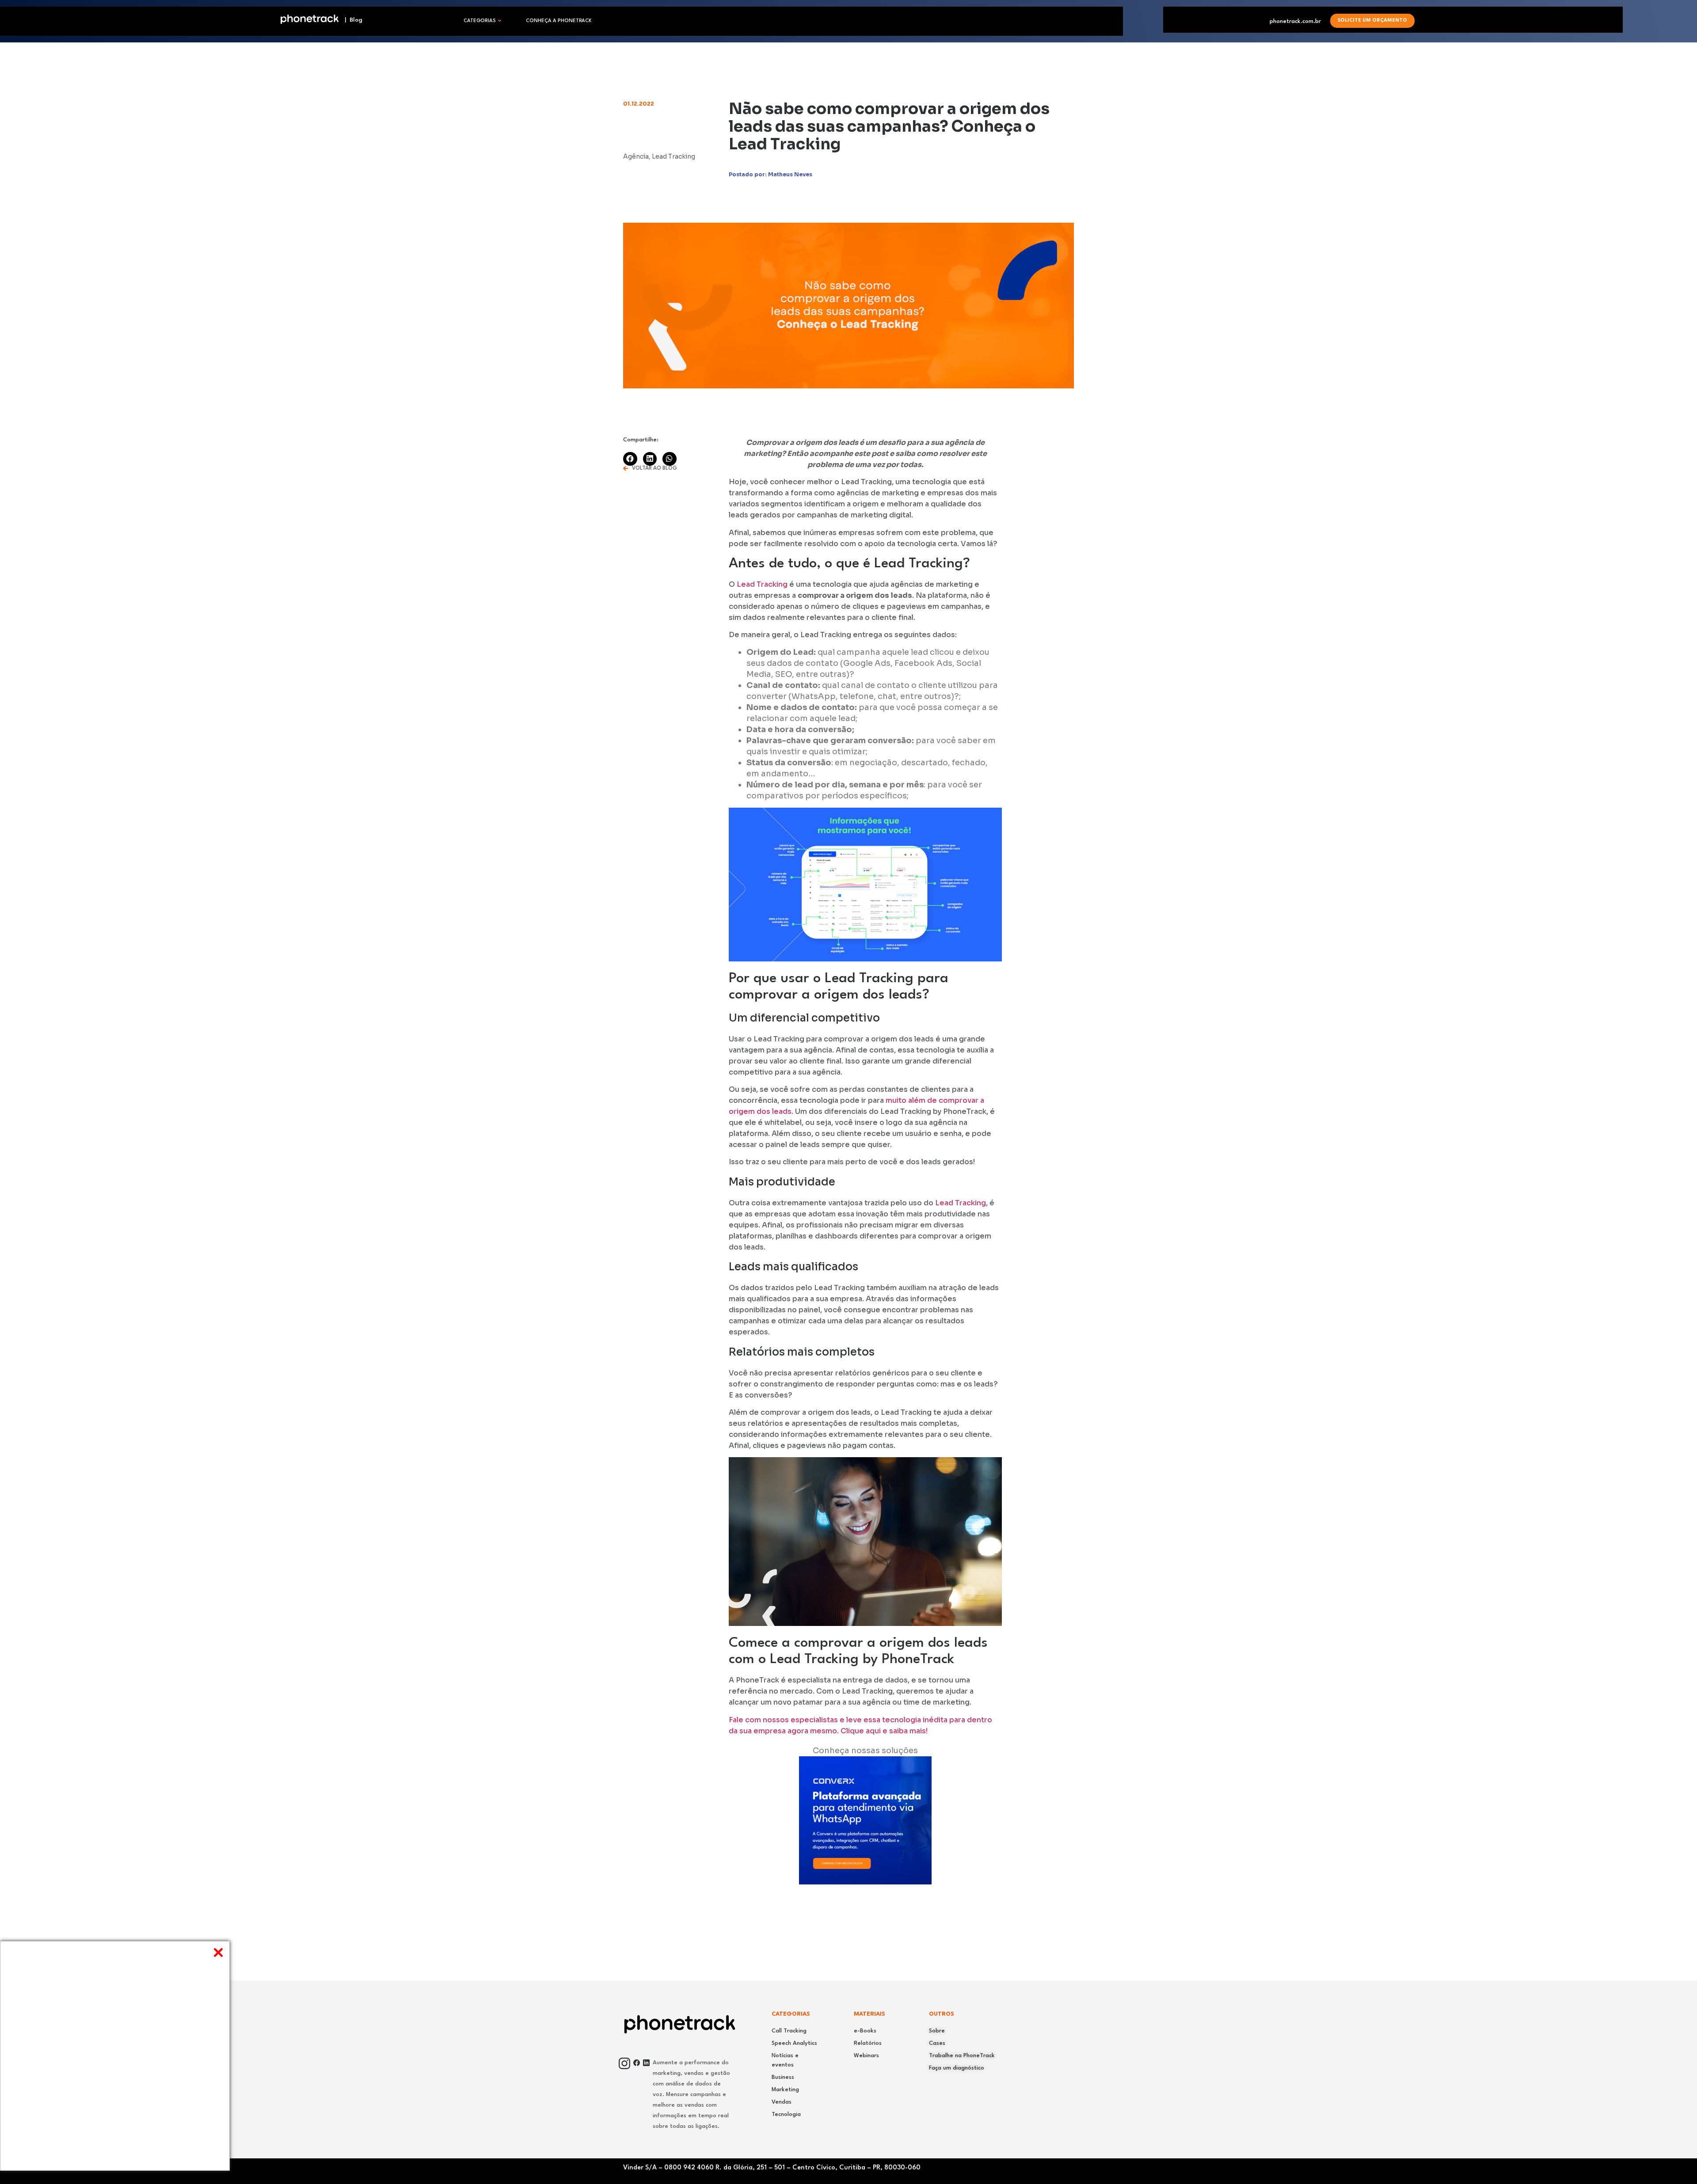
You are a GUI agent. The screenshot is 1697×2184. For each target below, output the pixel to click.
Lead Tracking (762, 584)
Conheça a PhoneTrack (559, 21)
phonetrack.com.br (1295, 21)
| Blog (351, 20)
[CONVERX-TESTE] (865, 1882)
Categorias (480, 21)
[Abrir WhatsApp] (1675, 2162)
